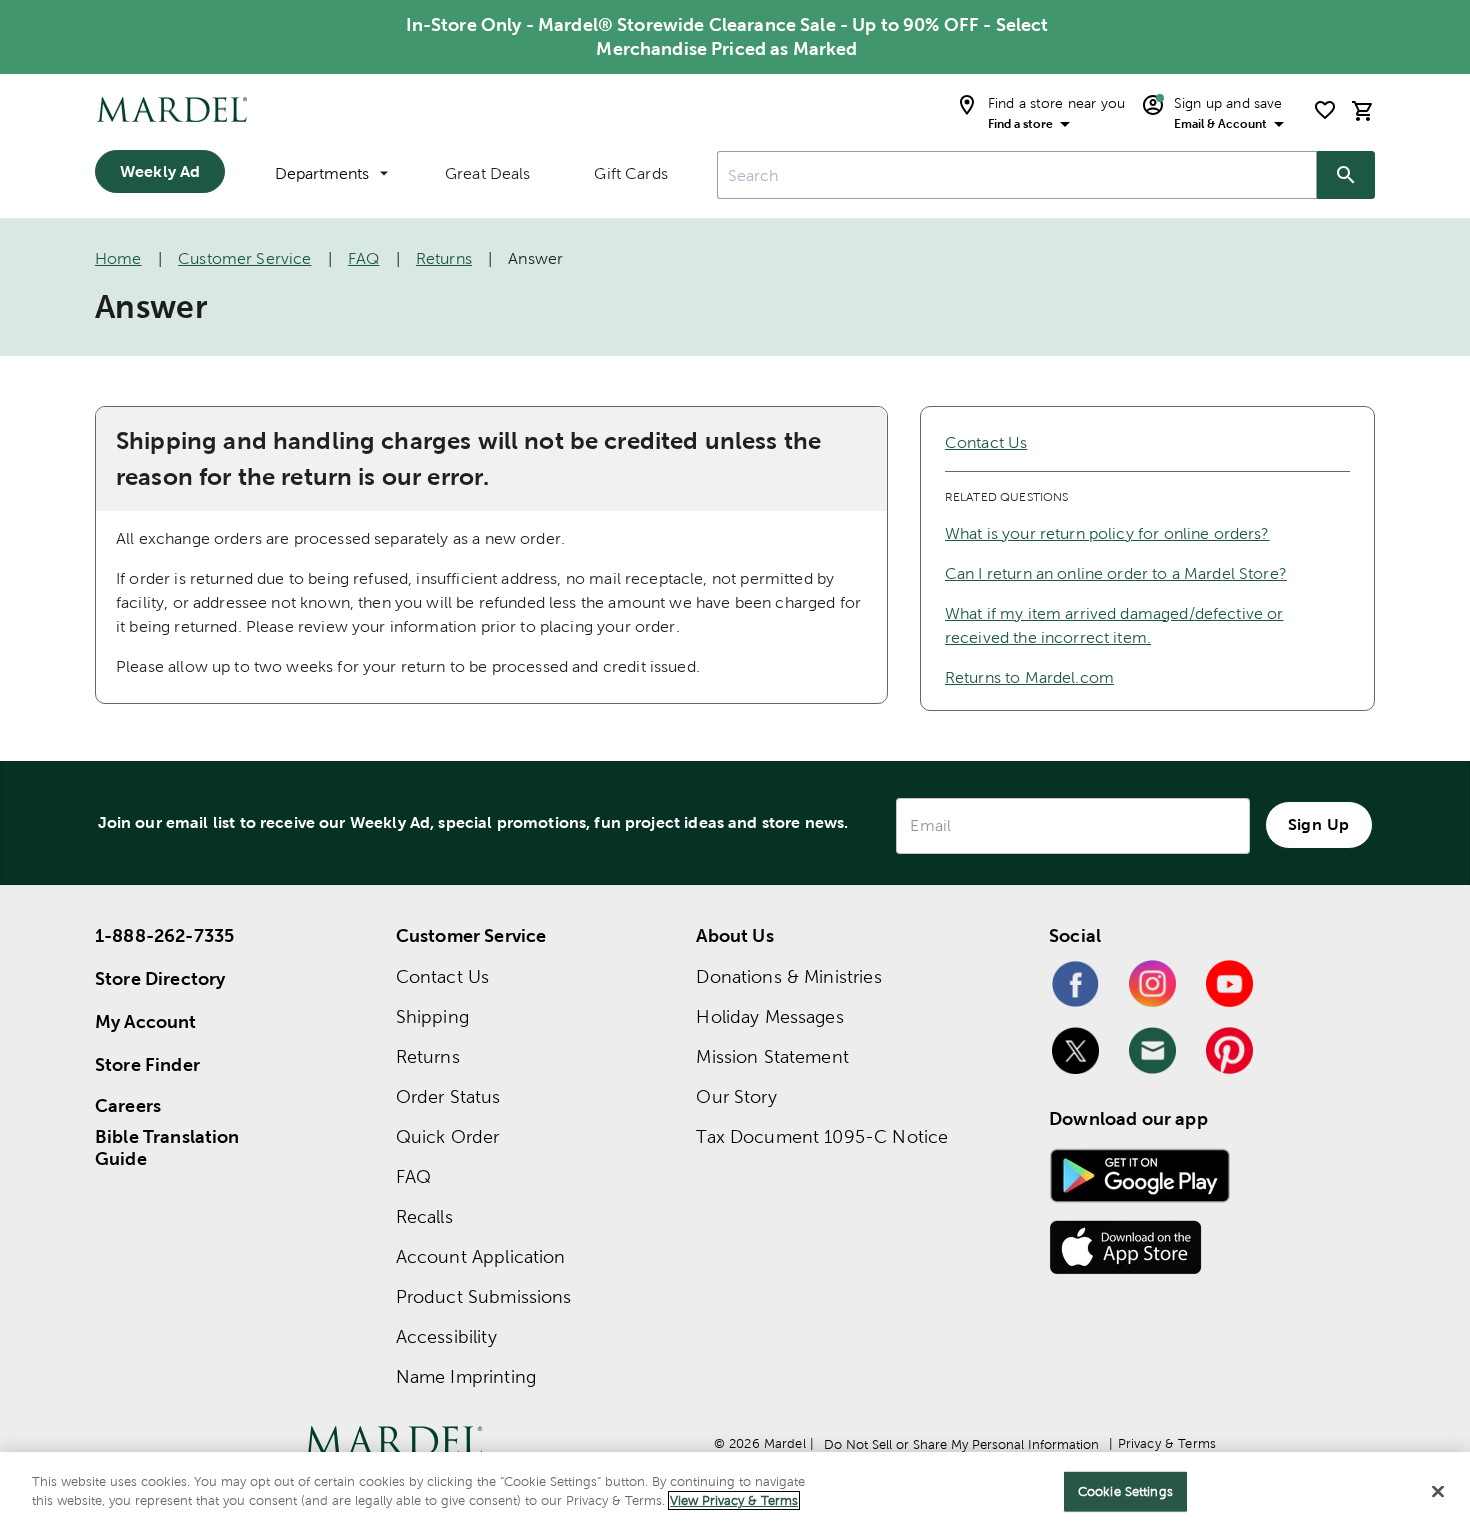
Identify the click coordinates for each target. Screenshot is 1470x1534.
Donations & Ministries (788, 976)
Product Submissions (484, 1296)
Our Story (736, 1096)
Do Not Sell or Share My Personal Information (961, 1444)
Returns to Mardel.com (1029, 677)
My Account (146, 1021)
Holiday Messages (769, 1016)
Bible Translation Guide (167, 1148)
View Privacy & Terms (734, 1500)
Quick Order (448, 1136)
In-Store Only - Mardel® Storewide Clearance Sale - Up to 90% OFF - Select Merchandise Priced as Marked (727, 36)
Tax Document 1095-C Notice (822, 1136)
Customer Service (244, 258)
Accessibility (446, 1336)
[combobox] (1017, 175)
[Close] (1438, 1491)
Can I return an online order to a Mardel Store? (1116, 573)
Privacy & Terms (1167, 1443)
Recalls (424, 1216)
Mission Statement (772, 1056)
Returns (444, 258)
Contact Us (986, 442)
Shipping (432, 1016)
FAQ (363, 258)
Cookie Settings (1125, 1491)
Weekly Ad (160, 171)
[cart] (1363, 110)
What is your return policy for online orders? (1107, 533)
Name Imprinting (466, 1376)
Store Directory (160, 978)
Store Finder (147, 1064)
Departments (322, 173)
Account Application (481, 1256)
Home (118, 258)
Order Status (448, 1096)
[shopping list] (1325, 110)
